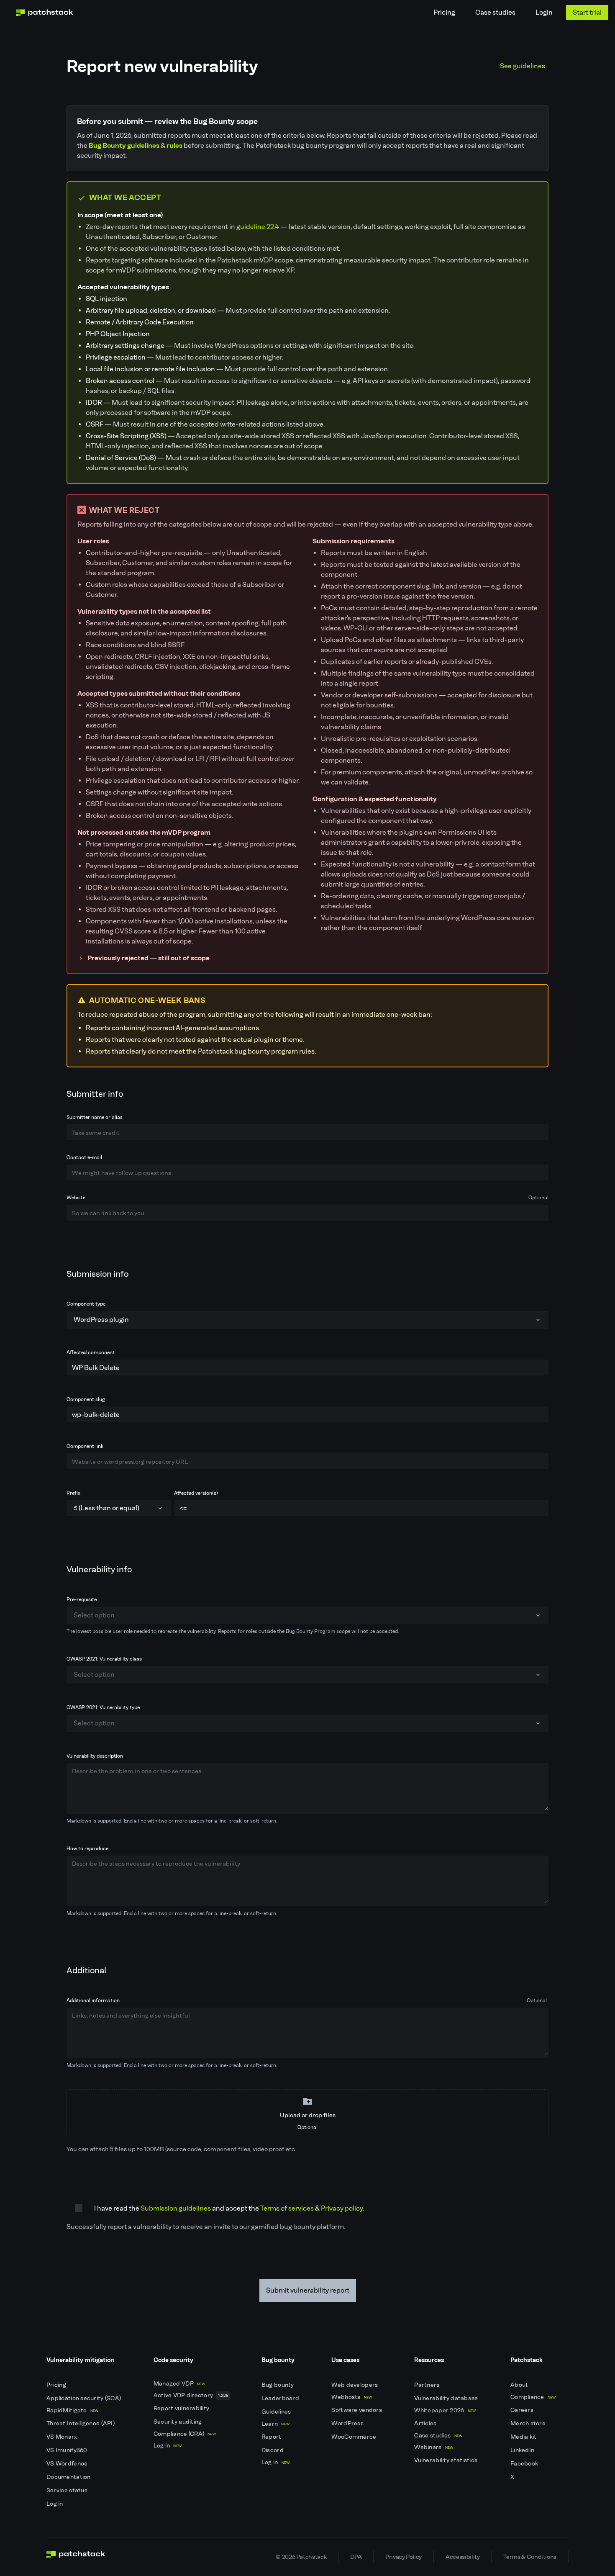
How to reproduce (87, 1848)
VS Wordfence (68, 2464)
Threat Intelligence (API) (81, 2423)
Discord (273, 2450)
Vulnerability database (447, 2398)
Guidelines (277, 2412)
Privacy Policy (404, 2557)
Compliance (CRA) (185, 2434)
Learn (275, 2424)
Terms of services (287, 2208)
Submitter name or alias (95, 1117)
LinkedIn (523, 2450)
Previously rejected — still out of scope (149, 958)
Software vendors (357, 2410)
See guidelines (523, 66)
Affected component (91, 1352)
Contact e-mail (84, 1157)
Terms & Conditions (530, 2557)
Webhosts (352, 2397)
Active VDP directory (191, 2395)
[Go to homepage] (76, 2557)
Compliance (533, 2397)
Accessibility (463, 2557)
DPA (356, 2557)
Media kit (524, 2437)
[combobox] (307, 1320)
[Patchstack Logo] (44, 13)
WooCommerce (354, 2437)
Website (307, 1198)
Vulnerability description (95, 1756)
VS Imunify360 (68, 2450)
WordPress (348, 2423)
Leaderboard (281, 2398)
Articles (426, 2423)
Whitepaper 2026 (445, 2410)
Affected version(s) (196, 1493)
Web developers (355, 2385)
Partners (428, 2385)
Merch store (529, 2423)
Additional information (307, 2000)
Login (544, 12)
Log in (55, 2504)
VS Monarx (63, 2437)
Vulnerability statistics (446, 2460)
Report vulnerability (182, 2408)
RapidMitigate (72, 2410)
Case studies (495, 12)
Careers (523, 2410)
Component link (85, 1446)
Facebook (525, 2464)
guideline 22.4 (258, 227)
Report (272, 2437)
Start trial (587, 12)
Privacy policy (342, 2208)
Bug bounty (278, 2385)
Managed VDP (179, 2384)
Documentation (69, 2477)
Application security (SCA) (85, 2398)
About (520, 2385)
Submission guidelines (176, 2208)
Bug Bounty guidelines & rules (136, 145)
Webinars (434, 2447)
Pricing (444, 12)
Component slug (86, 1399)
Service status (68, 2490)
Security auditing (178, 2422)
